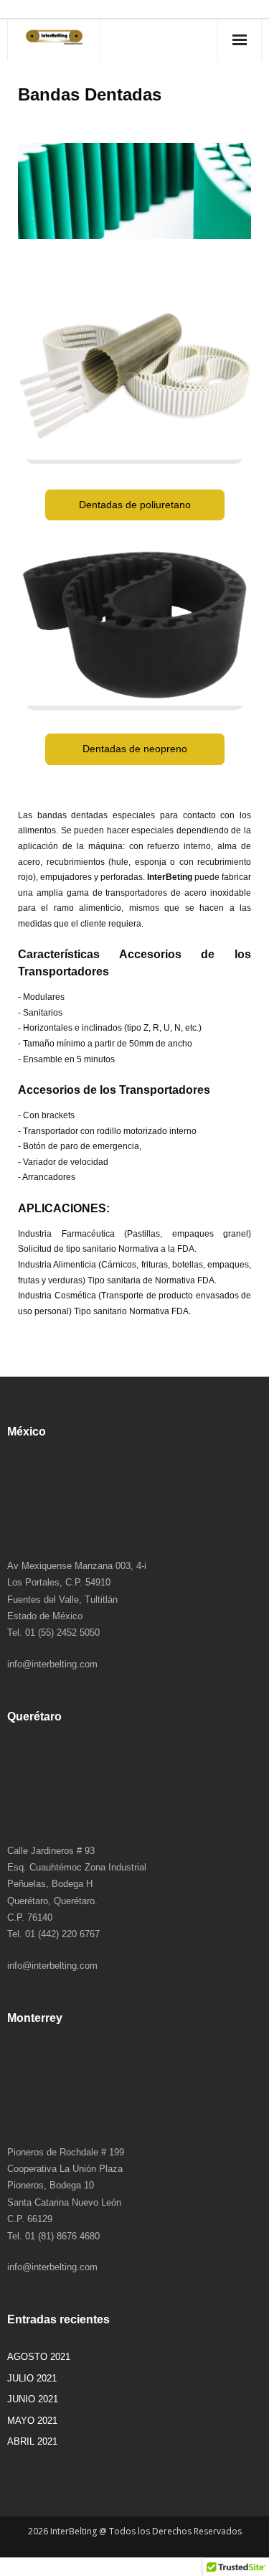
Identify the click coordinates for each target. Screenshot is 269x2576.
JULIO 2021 (32, 2378)
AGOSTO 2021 (39, 2357)
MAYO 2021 (32, 2421)
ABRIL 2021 (32, 2441)
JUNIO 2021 (33, 2399)
